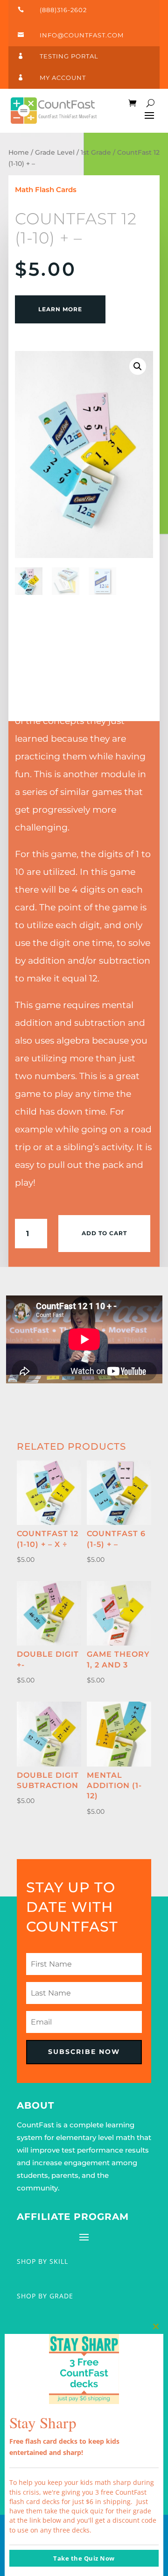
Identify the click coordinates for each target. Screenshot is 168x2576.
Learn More (60, 309)
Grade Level (55, 152)
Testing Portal (69, 56)
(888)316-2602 (63, 10)
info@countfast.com (82, 35)
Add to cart (104, 1233)
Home (19, 152)
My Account (63, 78)
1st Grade (96, 152)
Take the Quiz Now (84, 2558)
